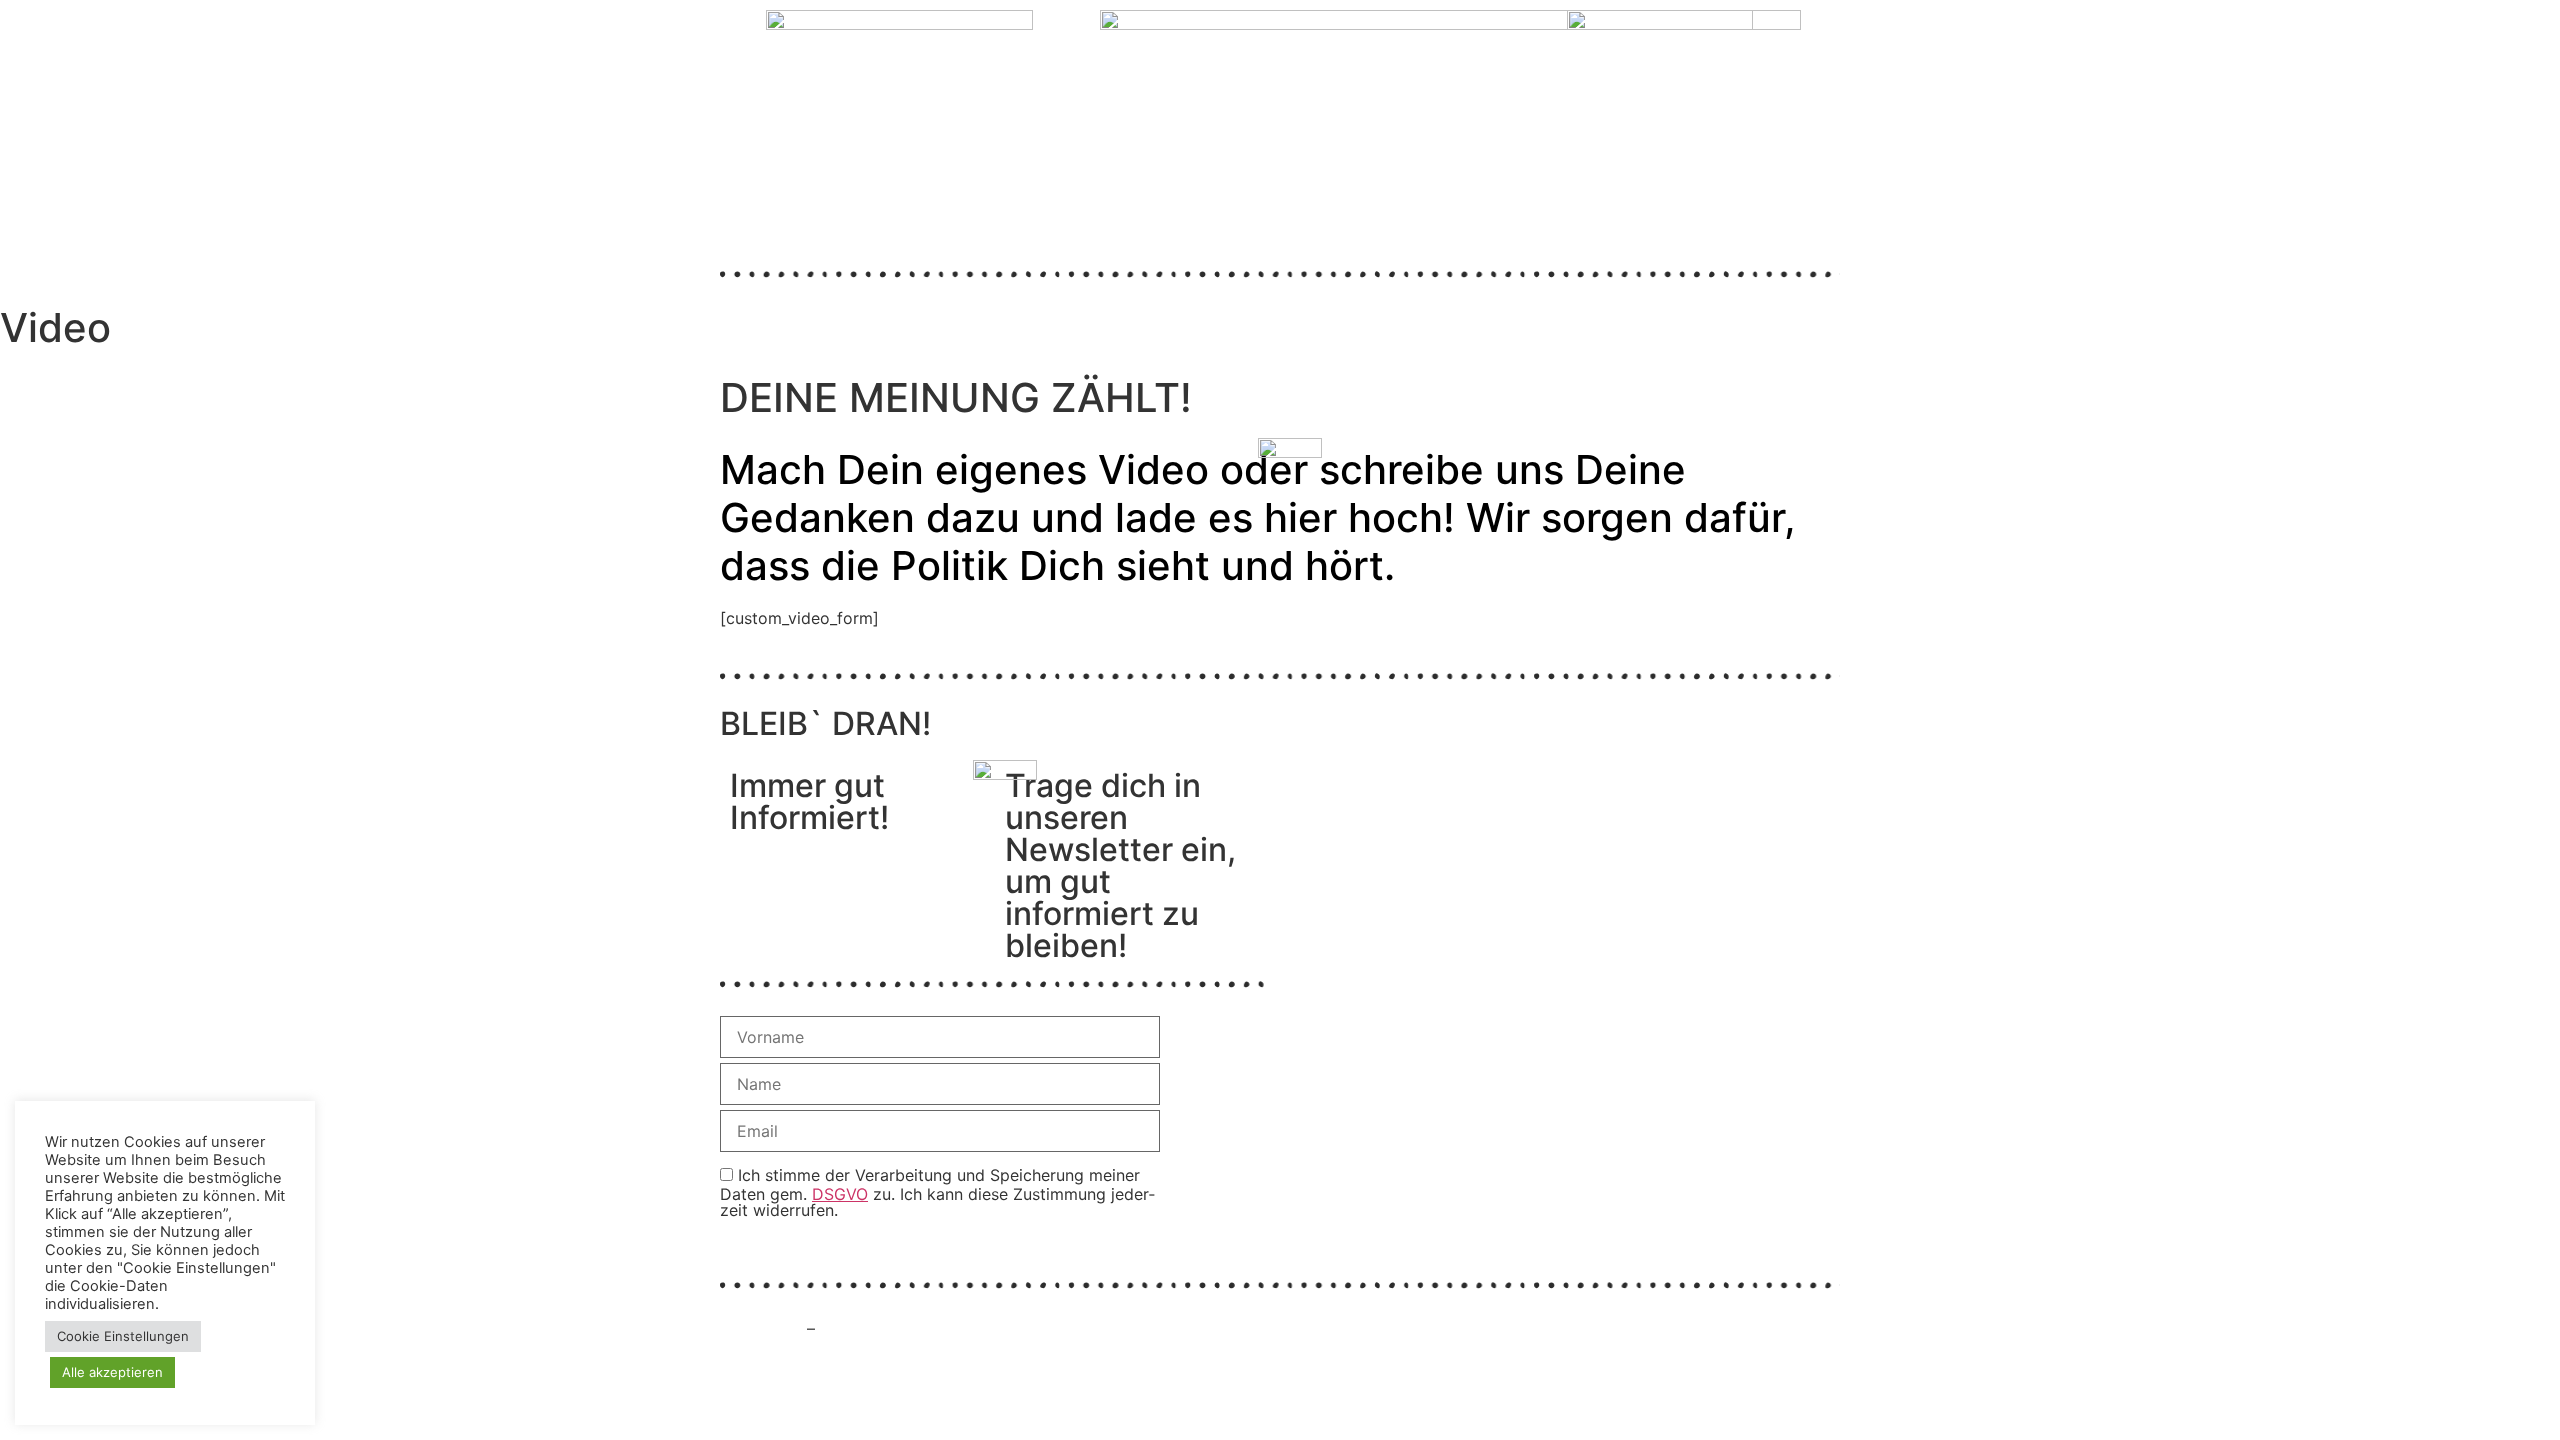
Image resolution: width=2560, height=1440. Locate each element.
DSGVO (840, 1194)
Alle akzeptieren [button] (112, 1372)
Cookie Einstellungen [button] (123, 1336)
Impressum (761, 1329)
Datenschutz (867, 1329)
